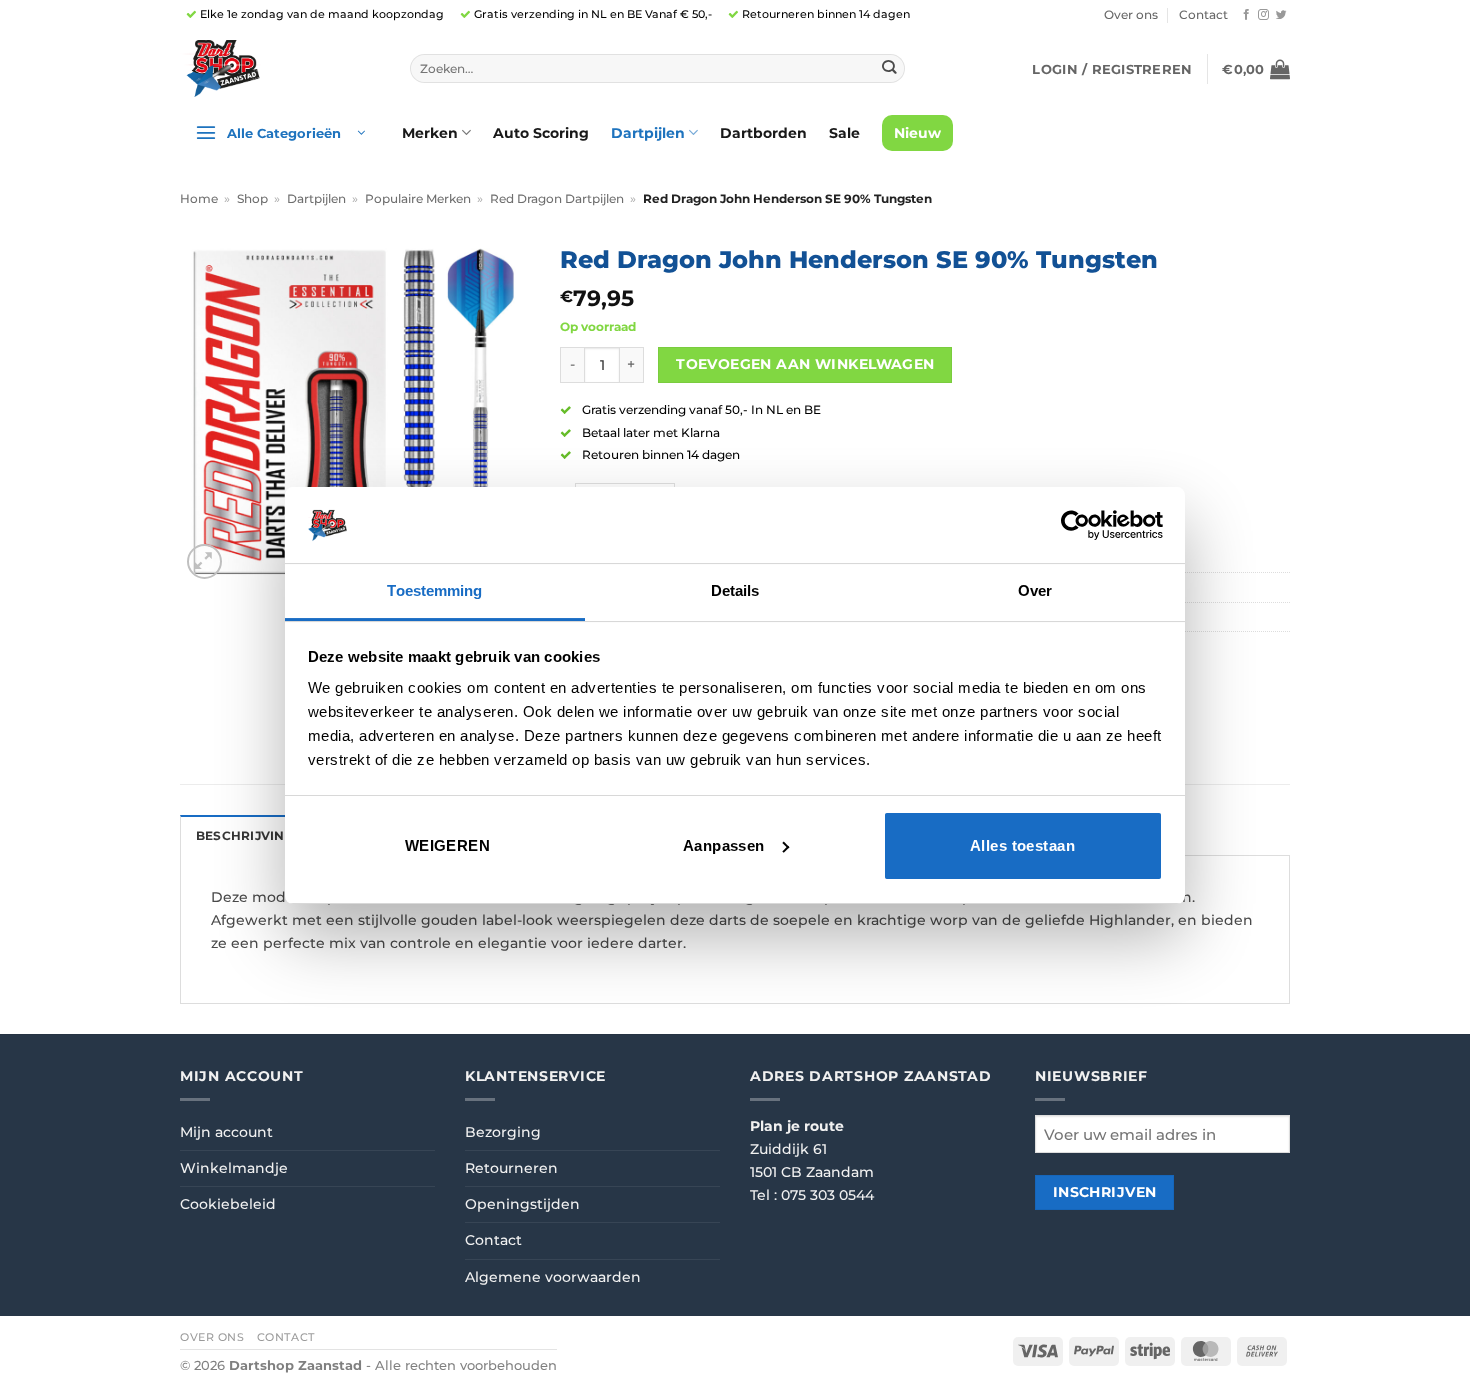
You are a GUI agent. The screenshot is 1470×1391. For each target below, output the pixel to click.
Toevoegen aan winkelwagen (805, 364)
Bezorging (503, 1132)
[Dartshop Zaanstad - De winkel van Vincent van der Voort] (280, 68)
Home (199, 199)
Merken (430, 133)
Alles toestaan (1022, 845)
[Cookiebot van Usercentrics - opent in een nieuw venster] (1075, 525)
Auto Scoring (541, 133)
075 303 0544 (827, 1195)
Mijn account (226, 1132)
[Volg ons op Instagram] (1263, 15)
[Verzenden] (888, 68)
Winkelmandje (234, 1168)
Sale (844, 133)
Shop (252, 199)
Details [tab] (735, 590)
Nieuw (917, 133)
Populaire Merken (418, 199)
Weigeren (448, 845)
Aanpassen (724, 845)
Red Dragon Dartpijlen (557, 199)
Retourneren (511, 1168)
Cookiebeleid (228, 1204)
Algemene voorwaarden (553, 1277)
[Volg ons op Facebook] (1246, 15)
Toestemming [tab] (434, 590)
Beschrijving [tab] (245, 836)
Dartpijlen (648, 133)
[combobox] (657, 69)
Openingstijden (522, 1204)
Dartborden (763, 133)
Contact (1203, 15)
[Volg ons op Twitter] (1281, 15)
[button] (1112, 69)
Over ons (1131, 15)
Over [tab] (1035, 590)
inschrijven (1105, 1192)
